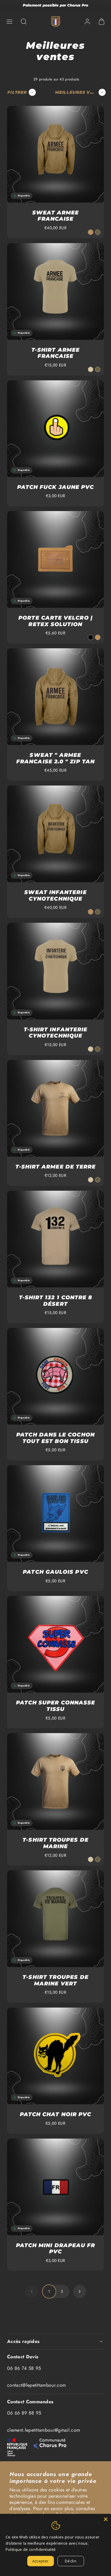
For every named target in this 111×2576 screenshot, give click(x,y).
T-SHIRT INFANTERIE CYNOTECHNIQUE (55, 1033)
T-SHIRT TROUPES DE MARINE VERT (55, 1980)
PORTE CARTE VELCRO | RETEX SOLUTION (55, 621)
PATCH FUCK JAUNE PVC (56, 487)
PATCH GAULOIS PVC (55, 1572)
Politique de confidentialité (31, 2549)
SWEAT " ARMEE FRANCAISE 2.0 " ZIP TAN (55, 758)
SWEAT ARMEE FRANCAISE (56, 216)
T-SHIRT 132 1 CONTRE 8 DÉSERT (56, 1301)
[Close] (106, 2519)
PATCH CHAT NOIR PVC (56, 2114)
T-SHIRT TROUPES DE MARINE (55, 1843)
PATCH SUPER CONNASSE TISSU (56, 1706)
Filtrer (17, 92)
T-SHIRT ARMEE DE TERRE (56, 1167)
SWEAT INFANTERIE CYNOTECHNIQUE (55, 896)
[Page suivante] (80, 2291)
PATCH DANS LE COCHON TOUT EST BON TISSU (55, 1438)
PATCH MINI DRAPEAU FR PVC (56, 2249)
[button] (9, 22)
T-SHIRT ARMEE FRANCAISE (55, 353)
